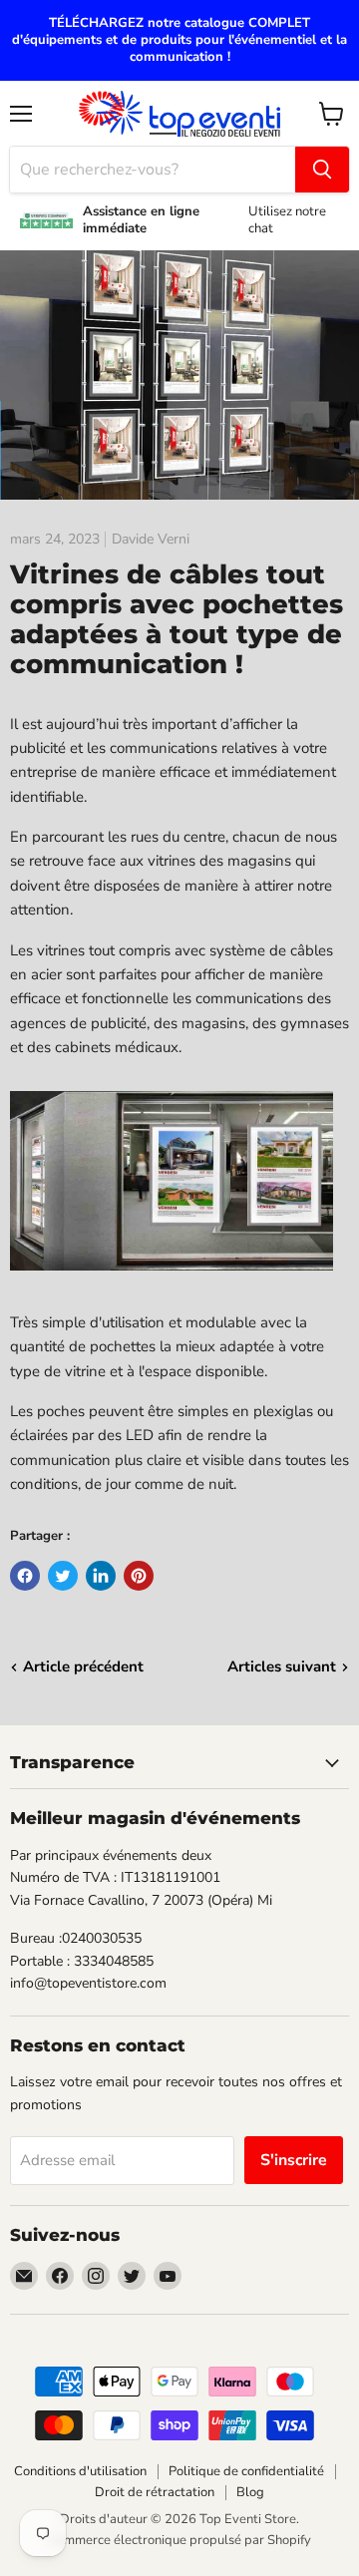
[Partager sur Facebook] (25, 1576)
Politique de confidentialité (246, 2471)
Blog (250, 2492)
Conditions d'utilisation (80, 2471)
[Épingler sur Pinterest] (139, 1576)
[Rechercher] (322, 170)
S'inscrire (294, 2160)
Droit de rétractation (155, 2492)
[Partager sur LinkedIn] (101, 1576)
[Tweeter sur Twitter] (63, 1576)
